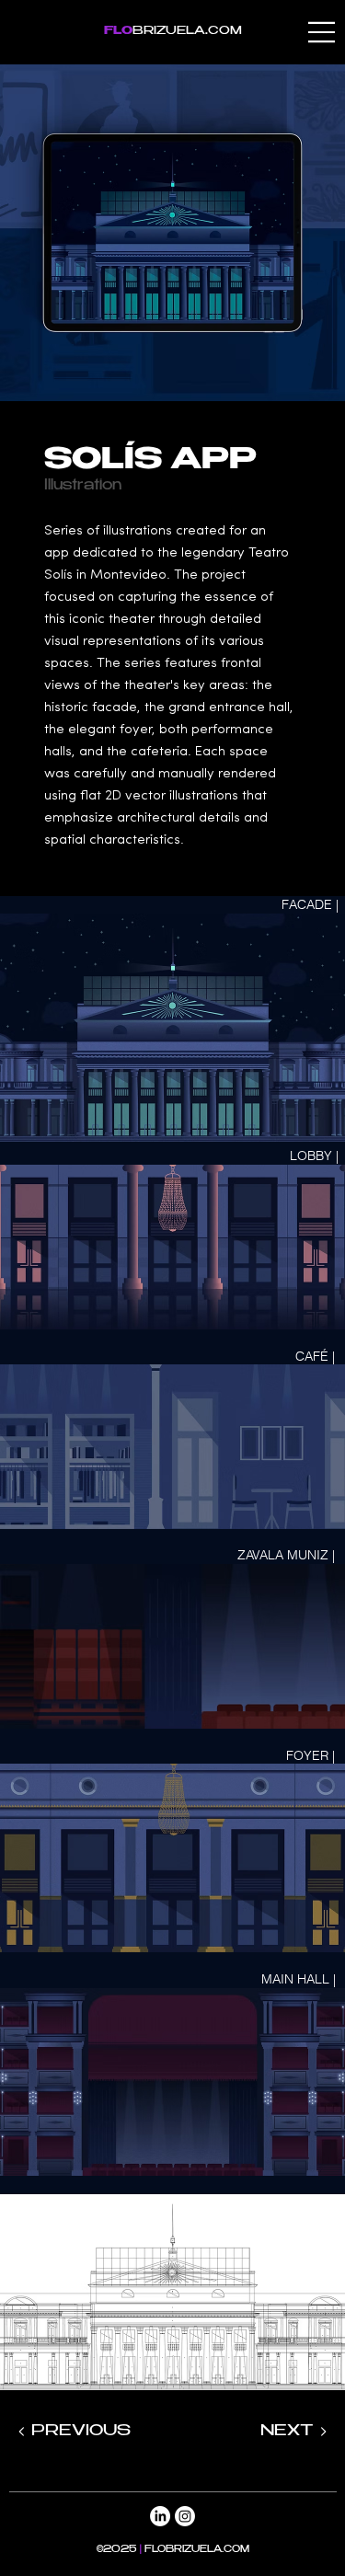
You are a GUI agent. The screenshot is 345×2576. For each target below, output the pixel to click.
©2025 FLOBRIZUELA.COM (173, 2550)
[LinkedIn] (160, 2516)
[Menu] (322, 32)
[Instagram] (185, 2516)
